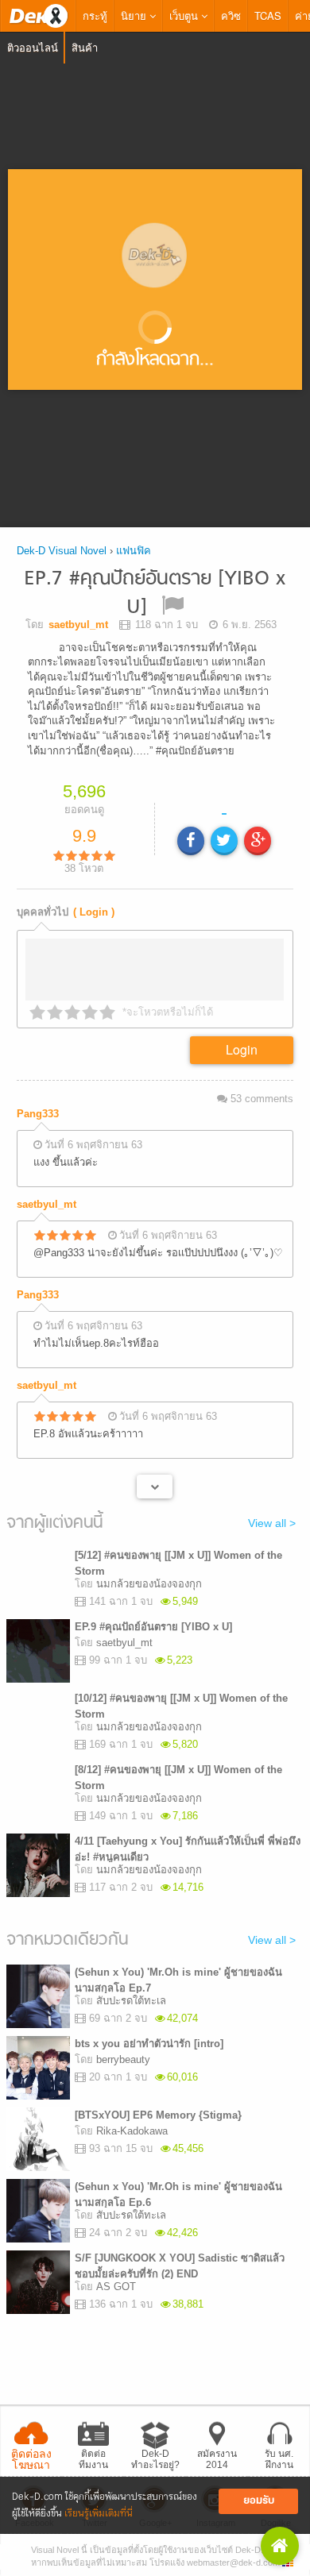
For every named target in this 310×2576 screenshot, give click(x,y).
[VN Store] (280, 2546)
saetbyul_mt (46, 1210)
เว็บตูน (185, 15)
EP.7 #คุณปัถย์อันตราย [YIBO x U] (155, 594)
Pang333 (38, 1119)
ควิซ (231, 15)
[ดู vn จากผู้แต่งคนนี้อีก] (155, 1492)
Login (242, 1055)
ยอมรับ (259, 2501)
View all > (272, 1528)
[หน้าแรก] (38, 16)
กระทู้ (95, 15)
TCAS (268, 15)
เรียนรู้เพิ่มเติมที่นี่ (99, 2514)
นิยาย (135, 15)
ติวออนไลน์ (33, 47)
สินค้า (85, 47)
